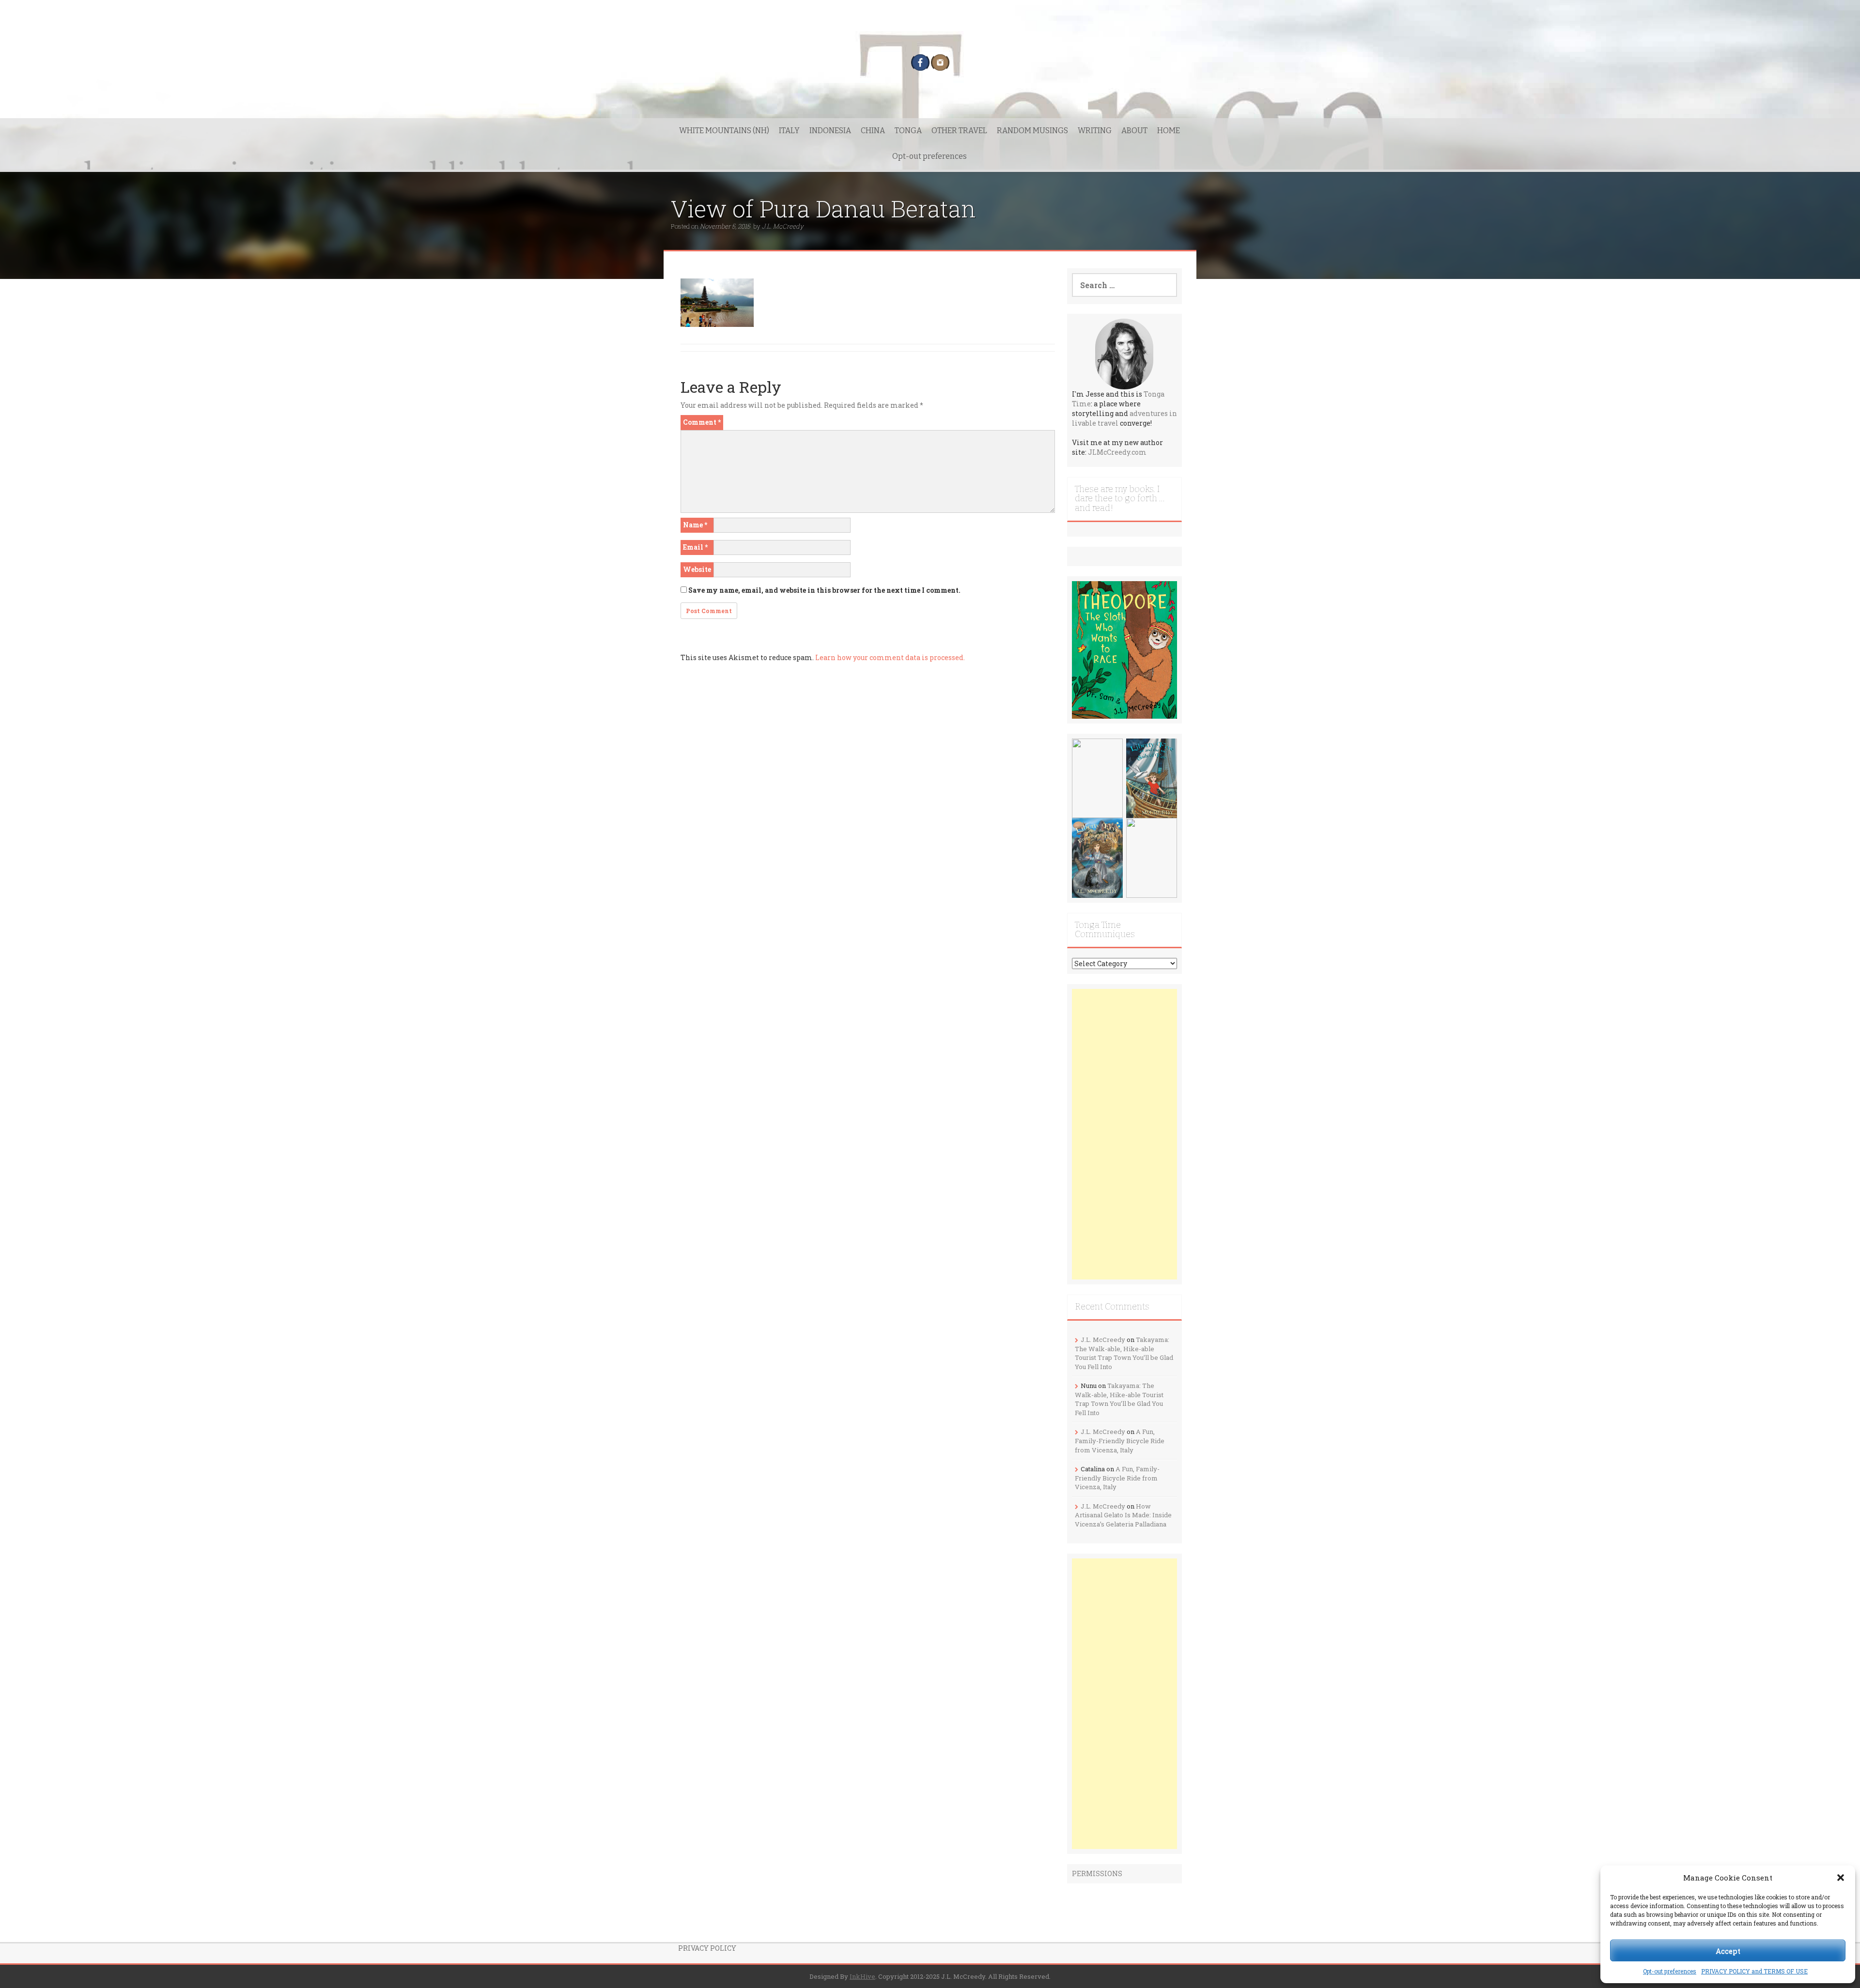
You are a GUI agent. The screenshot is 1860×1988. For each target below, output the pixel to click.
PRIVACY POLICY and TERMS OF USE (1754, 1971)
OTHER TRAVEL (959, 131)
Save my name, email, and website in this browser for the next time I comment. (824, 590)
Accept (1728, 1951)
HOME (1169, 131)
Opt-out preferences (1670, 1971)
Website (697, 569)
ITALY (789, 131)
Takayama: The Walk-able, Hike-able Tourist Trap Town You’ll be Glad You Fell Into (1124, 1353)
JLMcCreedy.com (1117, 452)
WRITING (1095, 131)
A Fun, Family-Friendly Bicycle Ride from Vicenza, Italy (1120, 1441)
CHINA (873, 131)
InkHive (862, 1976)
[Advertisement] (1125, 1134)
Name (695, 525)
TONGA (908, 131)
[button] (1841, 1878)
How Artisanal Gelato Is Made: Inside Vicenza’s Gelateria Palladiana (1123, 1515)
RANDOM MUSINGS (1032, 131)
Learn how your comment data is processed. (890, 657)
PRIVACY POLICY (707, 1948)
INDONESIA (830, 131)
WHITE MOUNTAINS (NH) (724, 131)
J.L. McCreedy (783, 226)
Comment (702, 422)
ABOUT (1134, 131)
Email (695, 547)
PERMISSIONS (1097, 1873)
